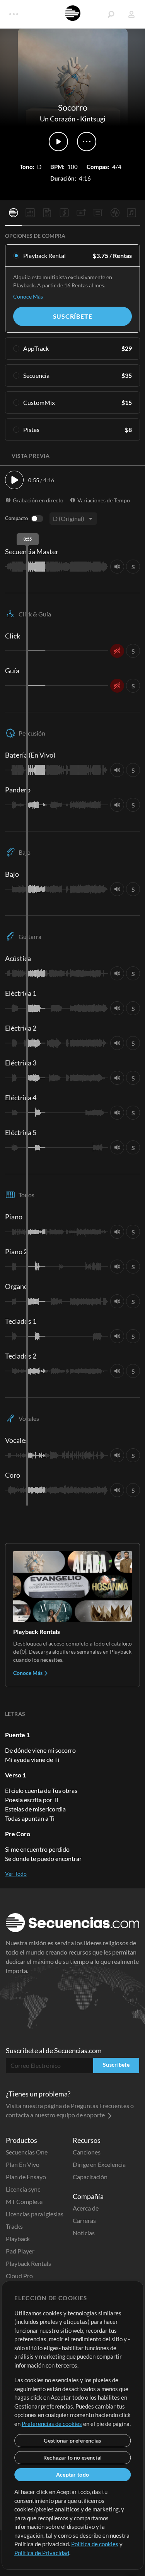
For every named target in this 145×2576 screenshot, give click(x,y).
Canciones (87, 2152)
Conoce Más (28, 296)
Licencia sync (23, 2189)
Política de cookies (95, 2544)
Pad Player (20, 2251)
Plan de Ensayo (26, 2177)
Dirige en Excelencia (99, 2164)
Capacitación (90, 2177)
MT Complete (24, 2201)
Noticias (84, 2233)
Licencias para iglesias (35, 2214)
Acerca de (86, 2208)
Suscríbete (73, 316)
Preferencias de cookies (52, 2424)
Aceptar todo (72, 2474)
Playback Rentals (28, 2263)
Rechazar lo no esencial (72, 2457)
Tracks (14, 2226)
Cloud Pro (19, 2276)
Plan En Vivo (23, 2164)
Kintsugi (93, 119)
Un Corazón (58, 119)
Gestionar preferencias (72, 2440)
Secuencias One (27, 2152)
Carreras (84, 2220)
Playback (18, 2239)
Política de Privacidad (42, 2553)
